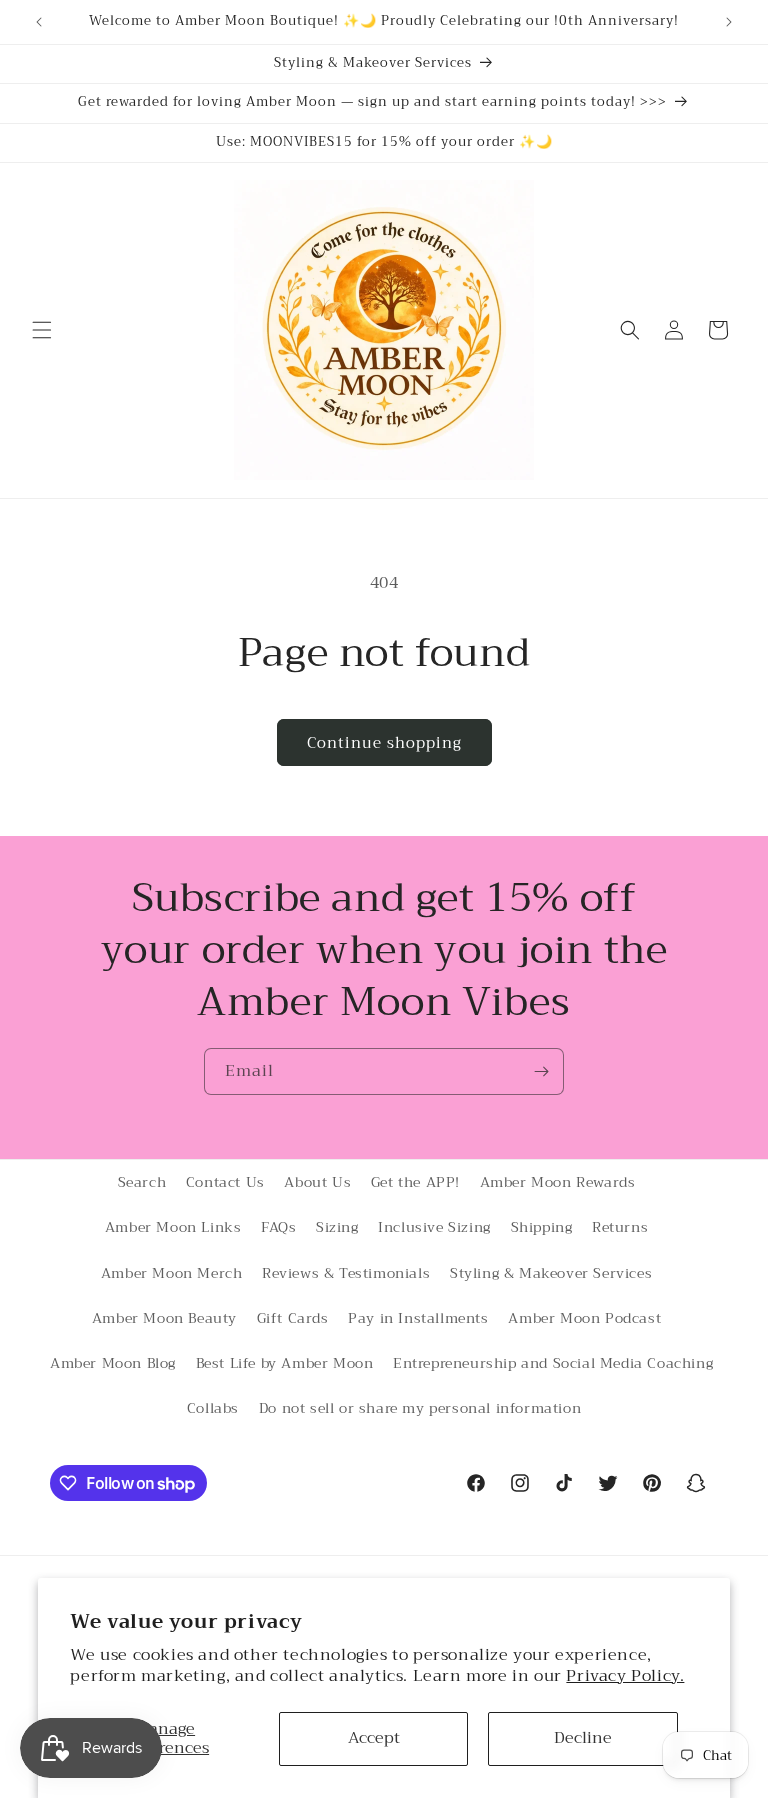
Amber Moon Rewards (558, 1182)
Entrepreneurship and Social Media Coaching (553, 1363)
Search (142, 1182)
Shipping (542, 1227)
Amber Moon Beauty (164, 1318)
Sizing (337, 1227)
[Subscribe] (541, 1071)
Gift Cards (293, 1318)
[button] (42, 330)
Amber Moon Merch (172, 1273)
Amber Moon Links (173, 1227)
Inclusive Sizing (434, 1227)
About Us (317, 1182)
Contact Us (225, 1182)
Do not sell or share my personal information (420, 1408)
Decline (583, 1738)
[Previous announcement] (39, 22)
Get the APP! (415, 1182)
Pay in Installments (418, 1318)
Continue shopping (384, 743)
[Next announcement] (729, 22)
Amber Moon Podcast (584, 1318)
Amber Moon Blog (113, 1363)
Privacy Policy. (625, 1676)
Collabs (213, 1408)
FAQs (278, 1227)
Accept (374, 1738)
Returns (620, 1227)
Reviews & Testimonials (346, 1273)
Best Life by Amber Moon (285, 1363)
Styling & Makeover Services (551, 1273)
